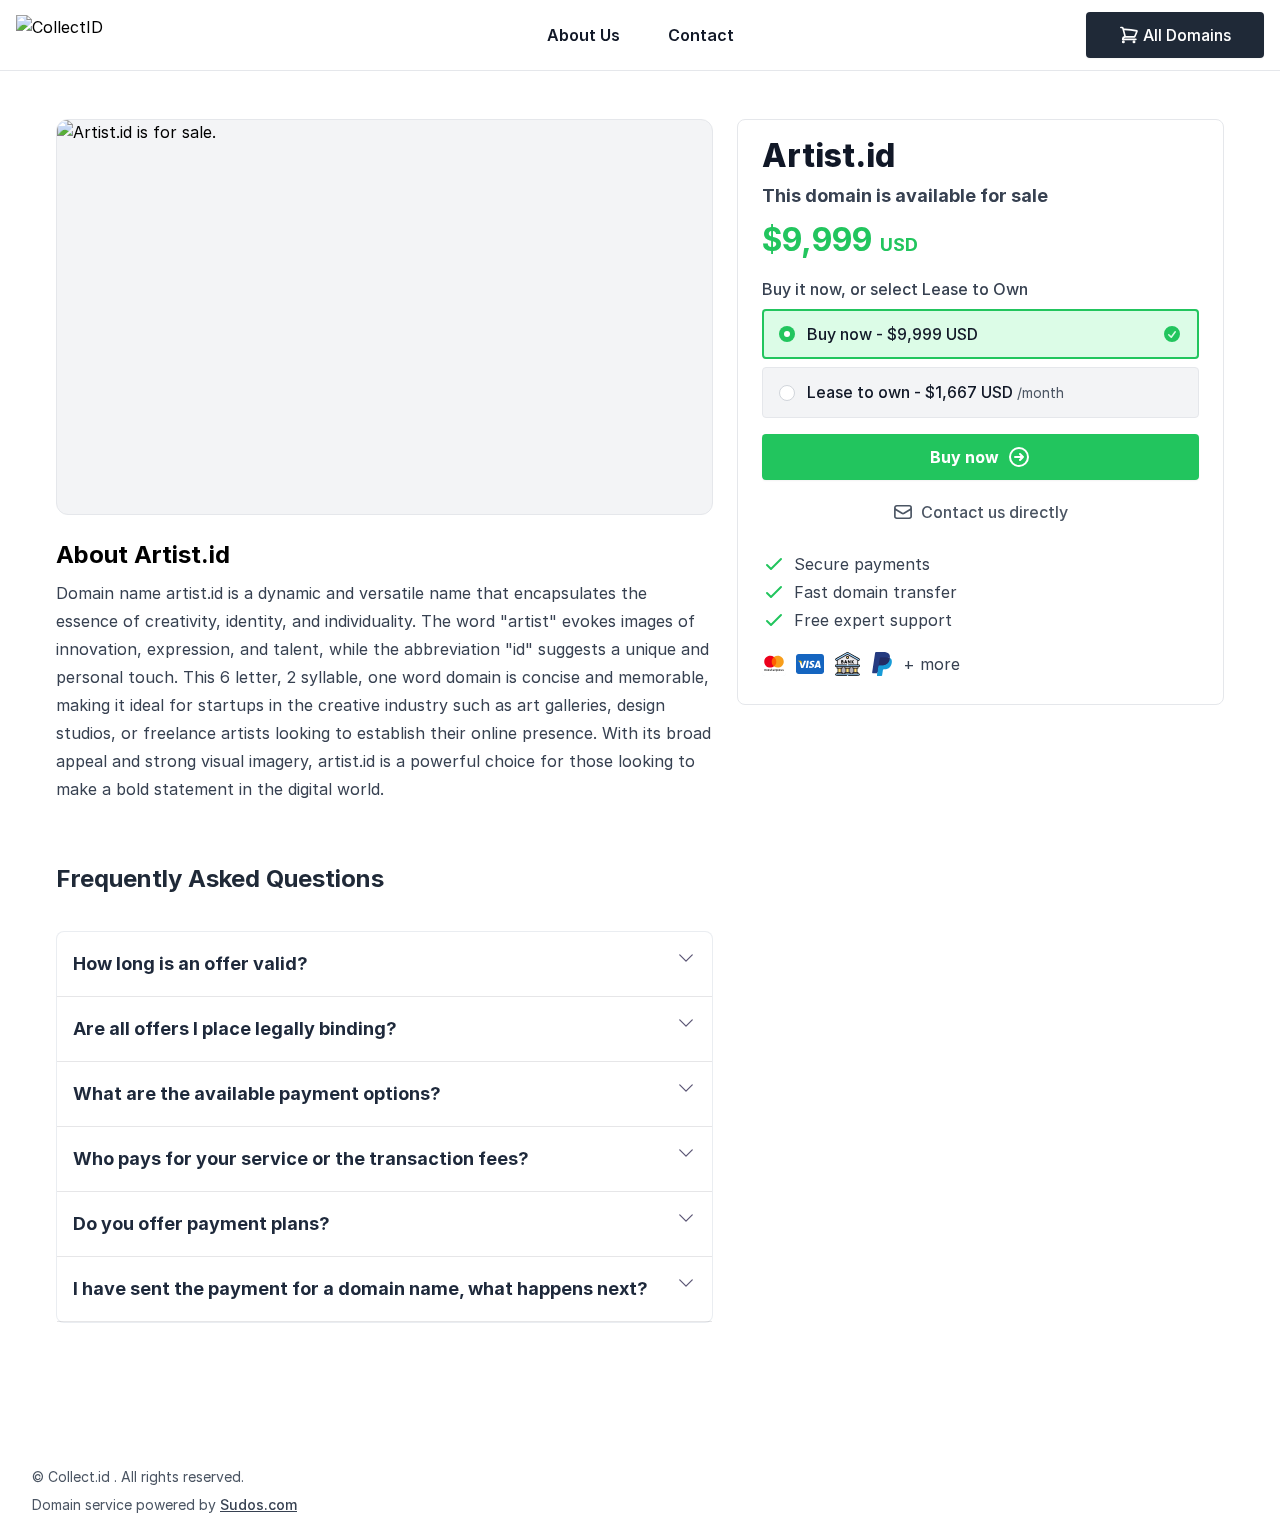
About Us (583, 35)
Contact (701, 35)
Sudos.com (258, 1504)
